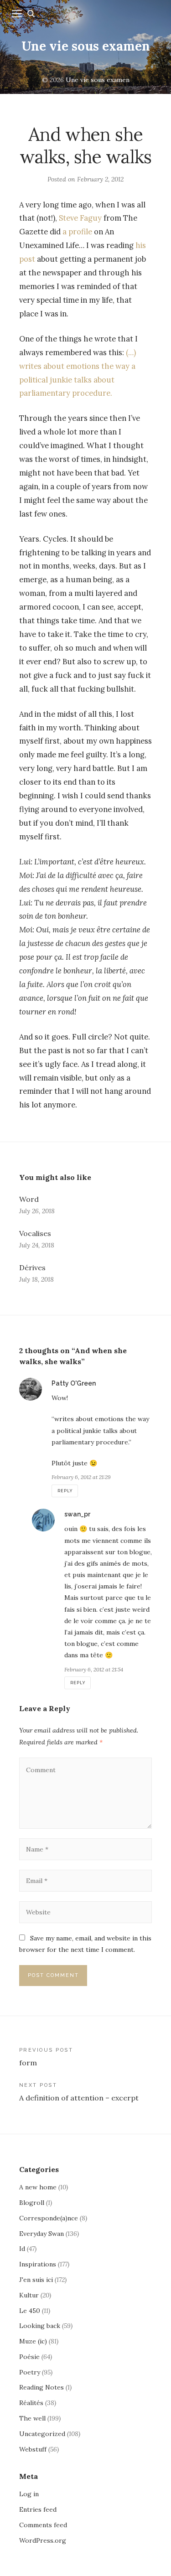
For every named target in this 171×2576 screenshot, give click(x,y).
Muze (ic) (33, 2341)
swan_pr (77, 1514)
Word (29, 1199)
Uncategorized (42, 2434)
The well (32, 2418)
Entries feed (38, 2509)
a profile (77, 232)
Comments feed (43, 2525)
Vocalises (35, 1233)
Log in (29, 2494)
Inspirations (38, 2264)
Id (22, 2249)
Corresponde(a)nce (49, 2218)
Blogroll (32, 2203)
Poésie (29, 2357)
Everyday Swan (41, 2234)
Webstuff (33, 2449)
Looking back (40, 2326)
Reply (65, 1491)
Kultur (29, 2295)
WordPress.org (43, 2540)
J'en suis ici (36, 2280)
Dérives (32, 1267)
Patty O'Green (74, 1383)
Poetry (30, 2372)
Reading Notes (41, 2387)
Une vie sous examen (86, 46)
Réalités (31, 2403)
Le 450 (30, 2311)
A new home (38, 2187)
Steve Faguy (80, 218)
